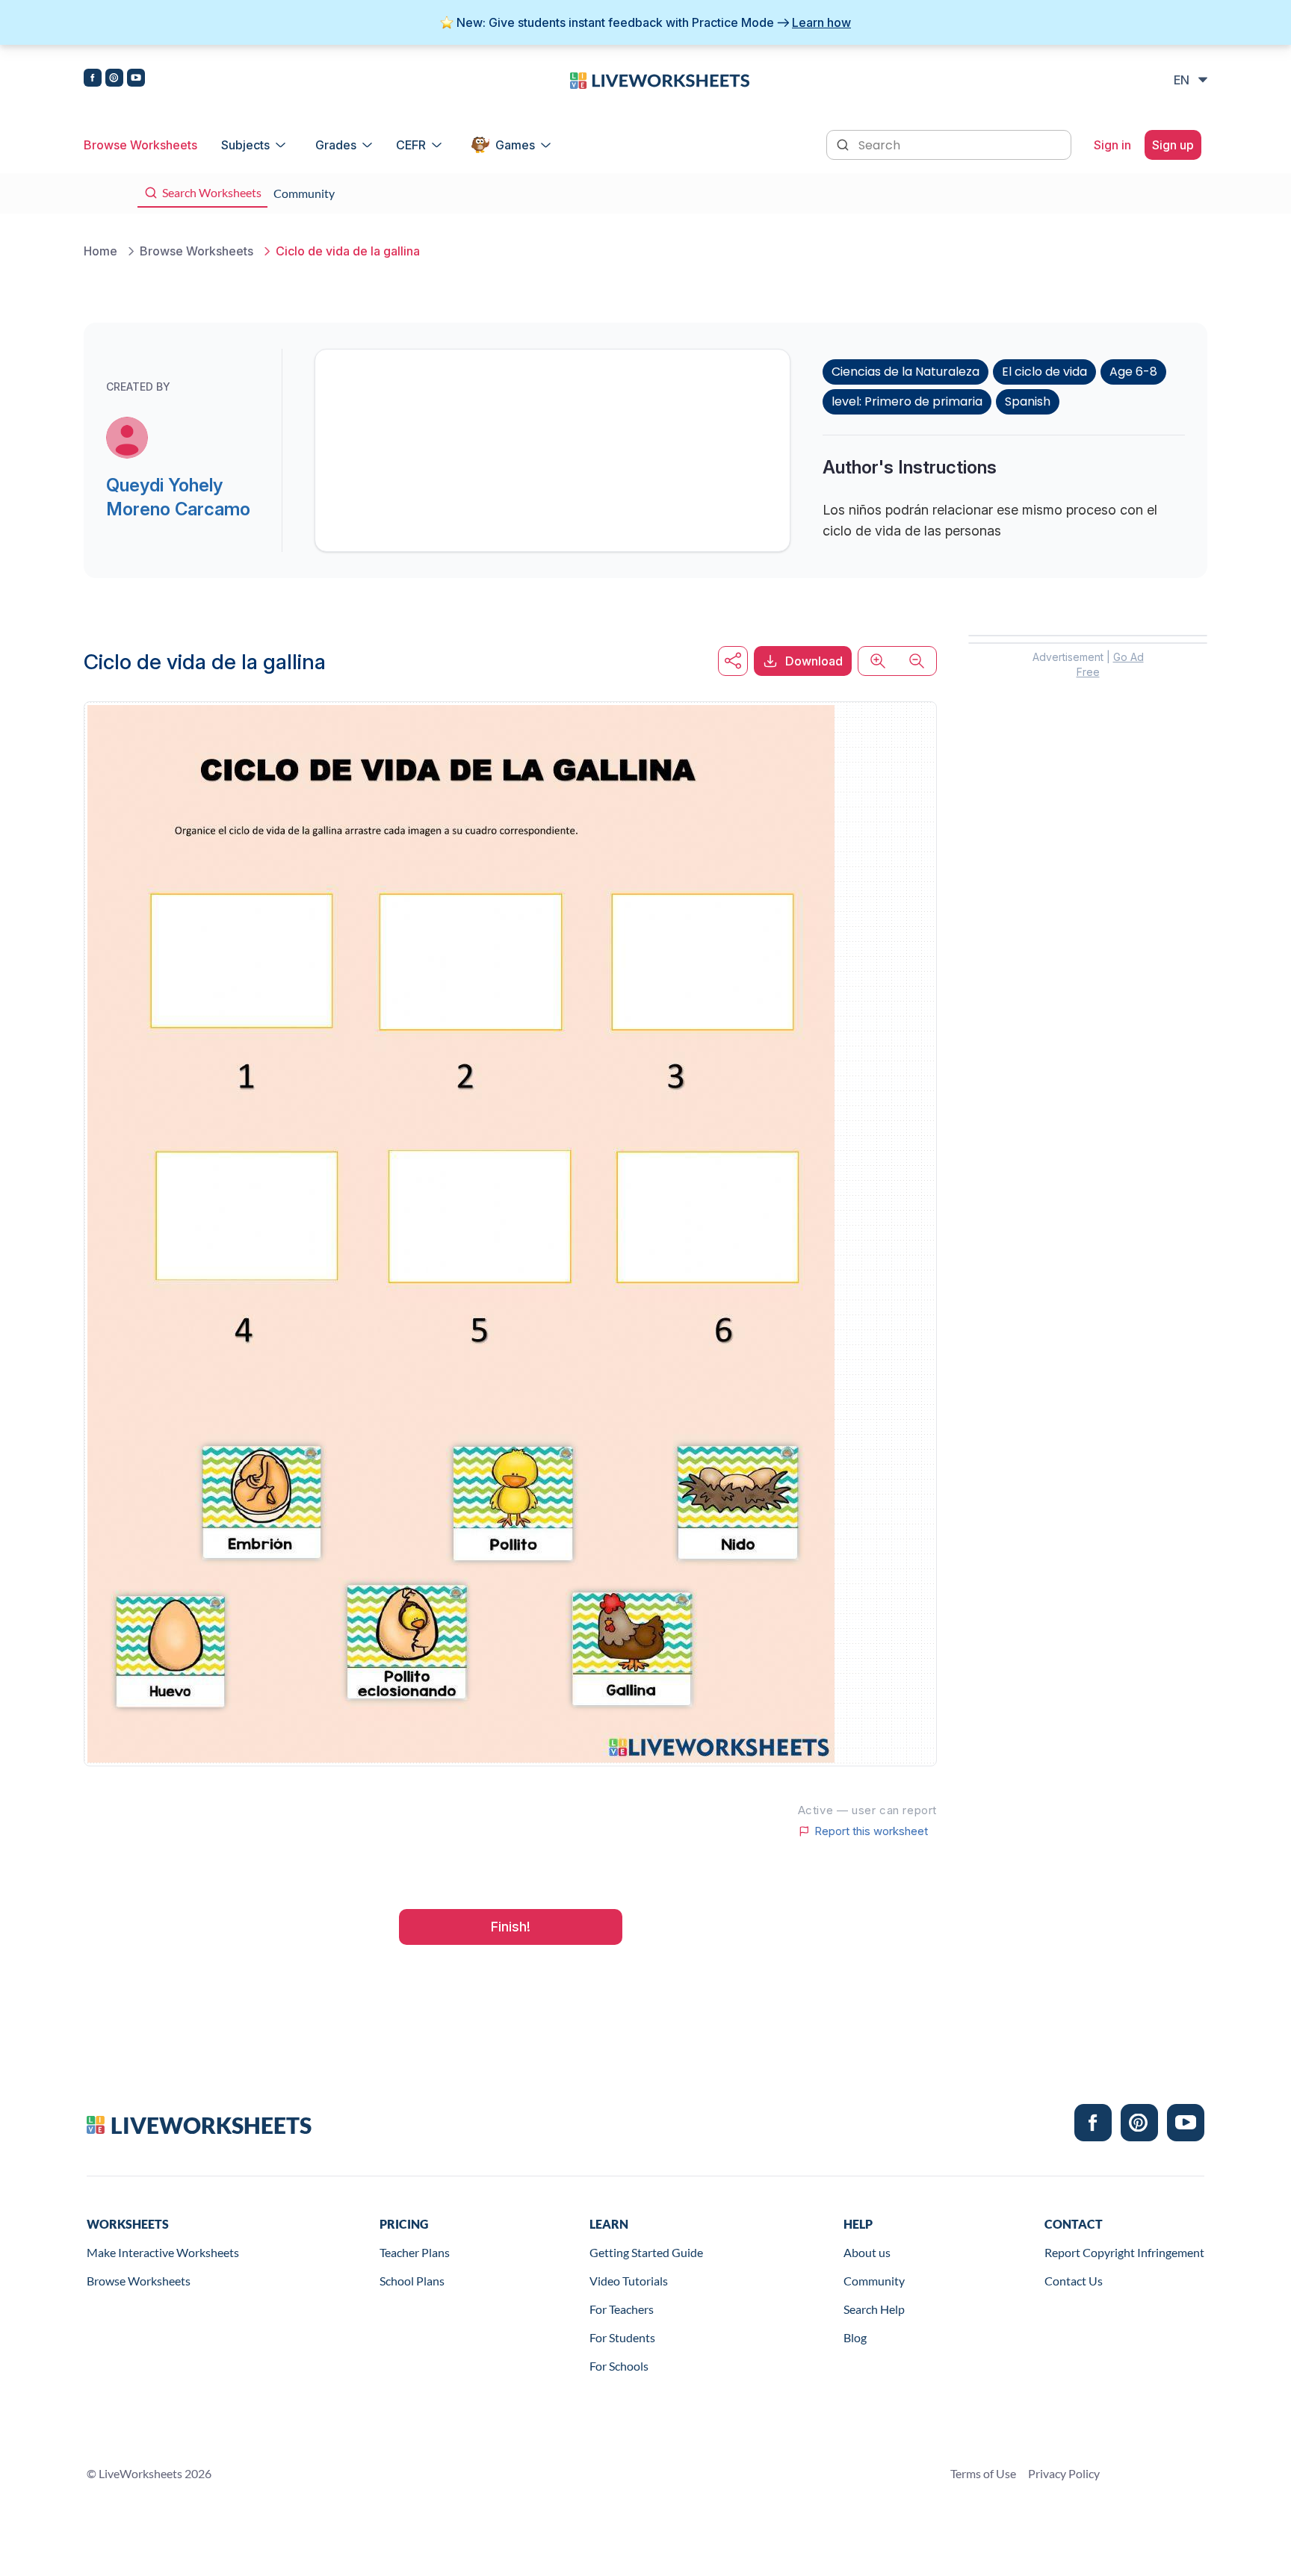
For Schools (619, 2366)
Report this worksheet (871, 1831)
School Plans (412, 2281)
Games (515, 145)
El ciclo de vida (1044, 372)
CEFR (411, 145)
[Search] (844, 143)
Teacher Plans (415, 2252)
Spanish (1028, 401)
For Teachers (622, 2309)
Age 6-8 (1133, 372)
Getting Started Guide (646, 2252)
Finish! (511, 1927)
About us (867, 2252)
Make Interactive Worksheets (163, 2252)
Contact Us (1074, 2281)
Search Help (874, 2309)
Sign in (1112, 145)
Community (874, 2281)
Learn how (821, 22)
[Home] (660, 79)
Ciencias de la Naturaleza (905, 372)
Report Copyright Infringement (1124, 2252)
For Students (622, 2337)
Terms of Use (983, 2473)
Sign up (1173, 145)
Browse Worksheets (140, 145)
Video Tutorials (629, 2281)
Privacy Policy (1064, 2473)
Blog (855, 2337)
